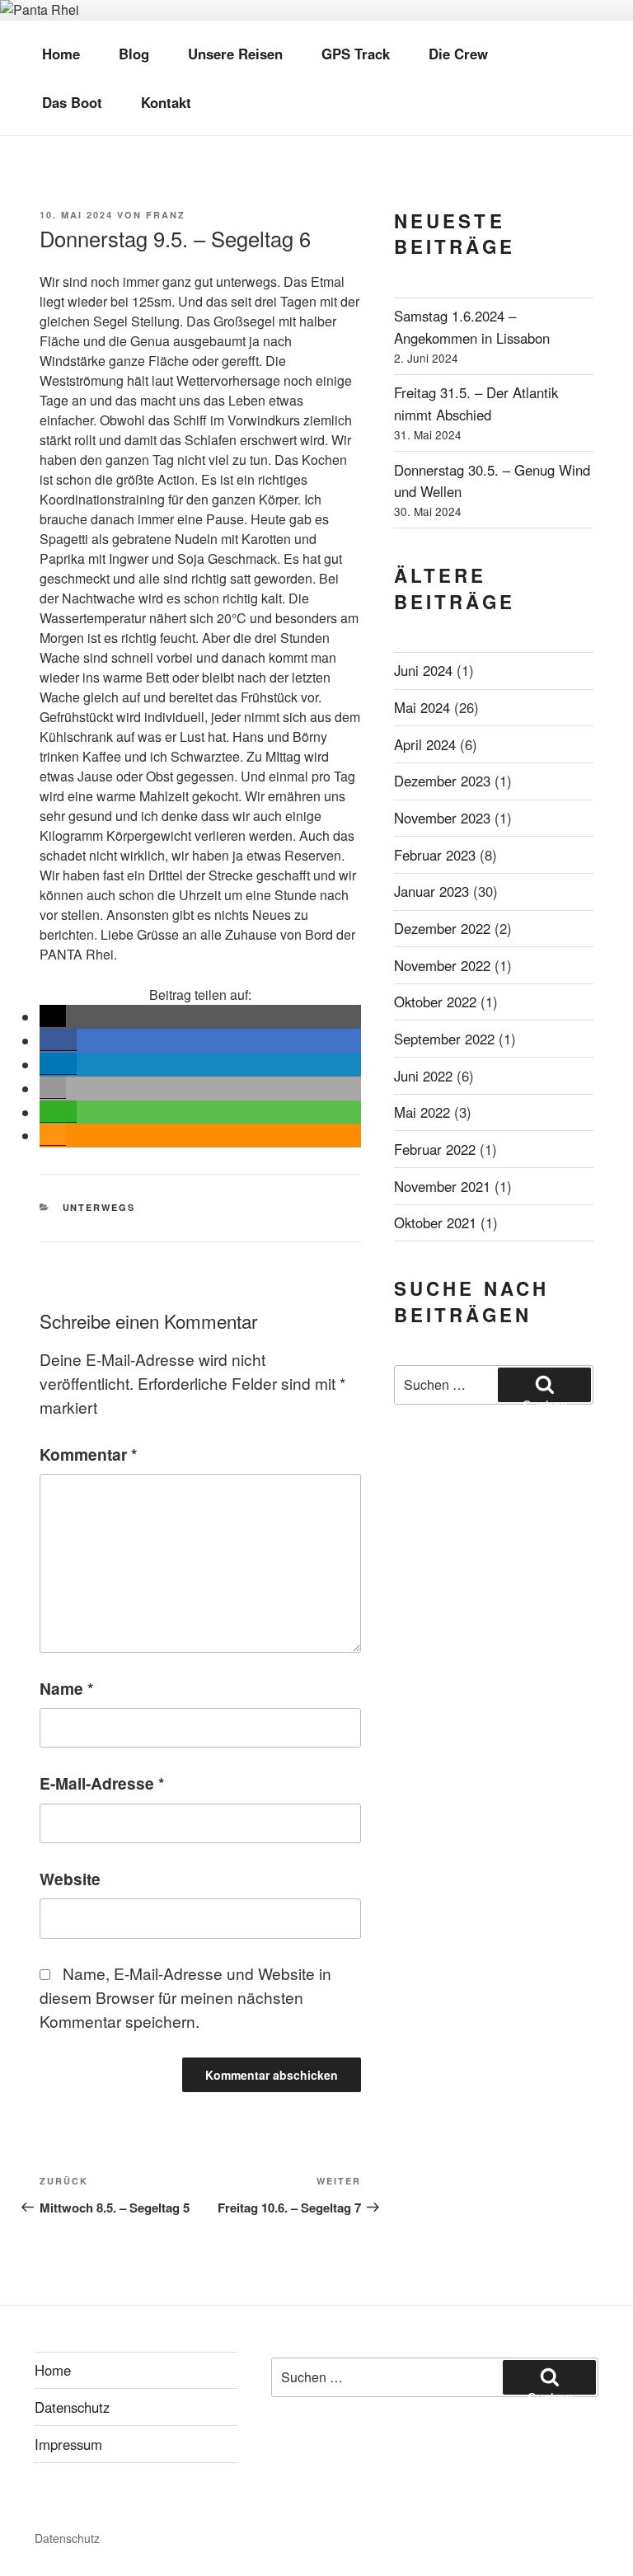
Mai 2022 (422, 1112)
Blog (134, 54)
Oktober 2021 (435, 1222)
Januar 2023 (431, 891)
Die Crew (458, 54)
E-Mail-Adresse (102, 1783)
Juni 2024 (423, 670)
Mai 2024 (422, 707)
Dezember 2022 (442, 928)
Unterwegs (99, 1207)
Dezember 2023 (442, 781)
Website (70, 1879)
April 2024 (425, 744)
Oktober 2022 (435, 1002)
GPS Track (356, 54)
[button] (53, 1016)
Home (61, 54)
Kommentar (88, 1454)
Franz (166, 215)
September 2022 (444, 1039)
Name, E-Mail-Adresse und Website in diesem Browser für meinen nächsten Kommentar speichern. (185, 1997)
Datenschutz (72, 2407)
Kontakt (166, 102)
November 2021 (442, 1186)
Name (66, 1688)
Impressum (68, 2444)
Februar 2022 (435, 1149)
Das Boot (72, 102)
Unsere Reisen (235, 54)
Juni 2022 (423, 1076)
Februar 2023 (435, 855)
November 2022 (442, 965)
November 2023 (442, 818)
